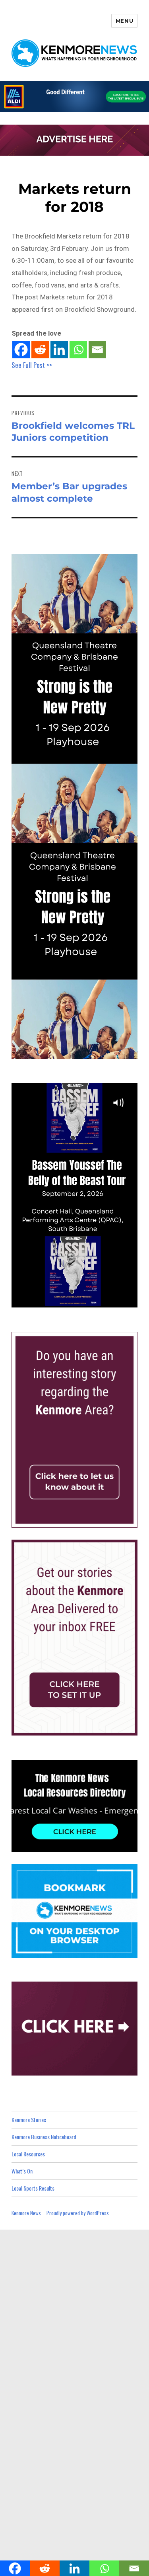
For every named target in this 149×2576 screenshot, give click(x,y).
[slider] (82, 1301)
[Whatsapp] (78, 350)
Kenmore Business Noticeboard (44, 2137)
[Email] (97, 350)
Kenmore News (26, 2213)
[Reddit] (40, 350)
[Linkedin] (59, 350)
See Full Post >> (32, 365)
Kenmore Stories (29, 2120)
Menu (124, 21)
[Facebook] (21, 350)
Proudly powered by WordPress (78, 2213)
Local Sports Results (33, 2188)
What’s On (22, 2171)
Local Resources (28, 2154)
